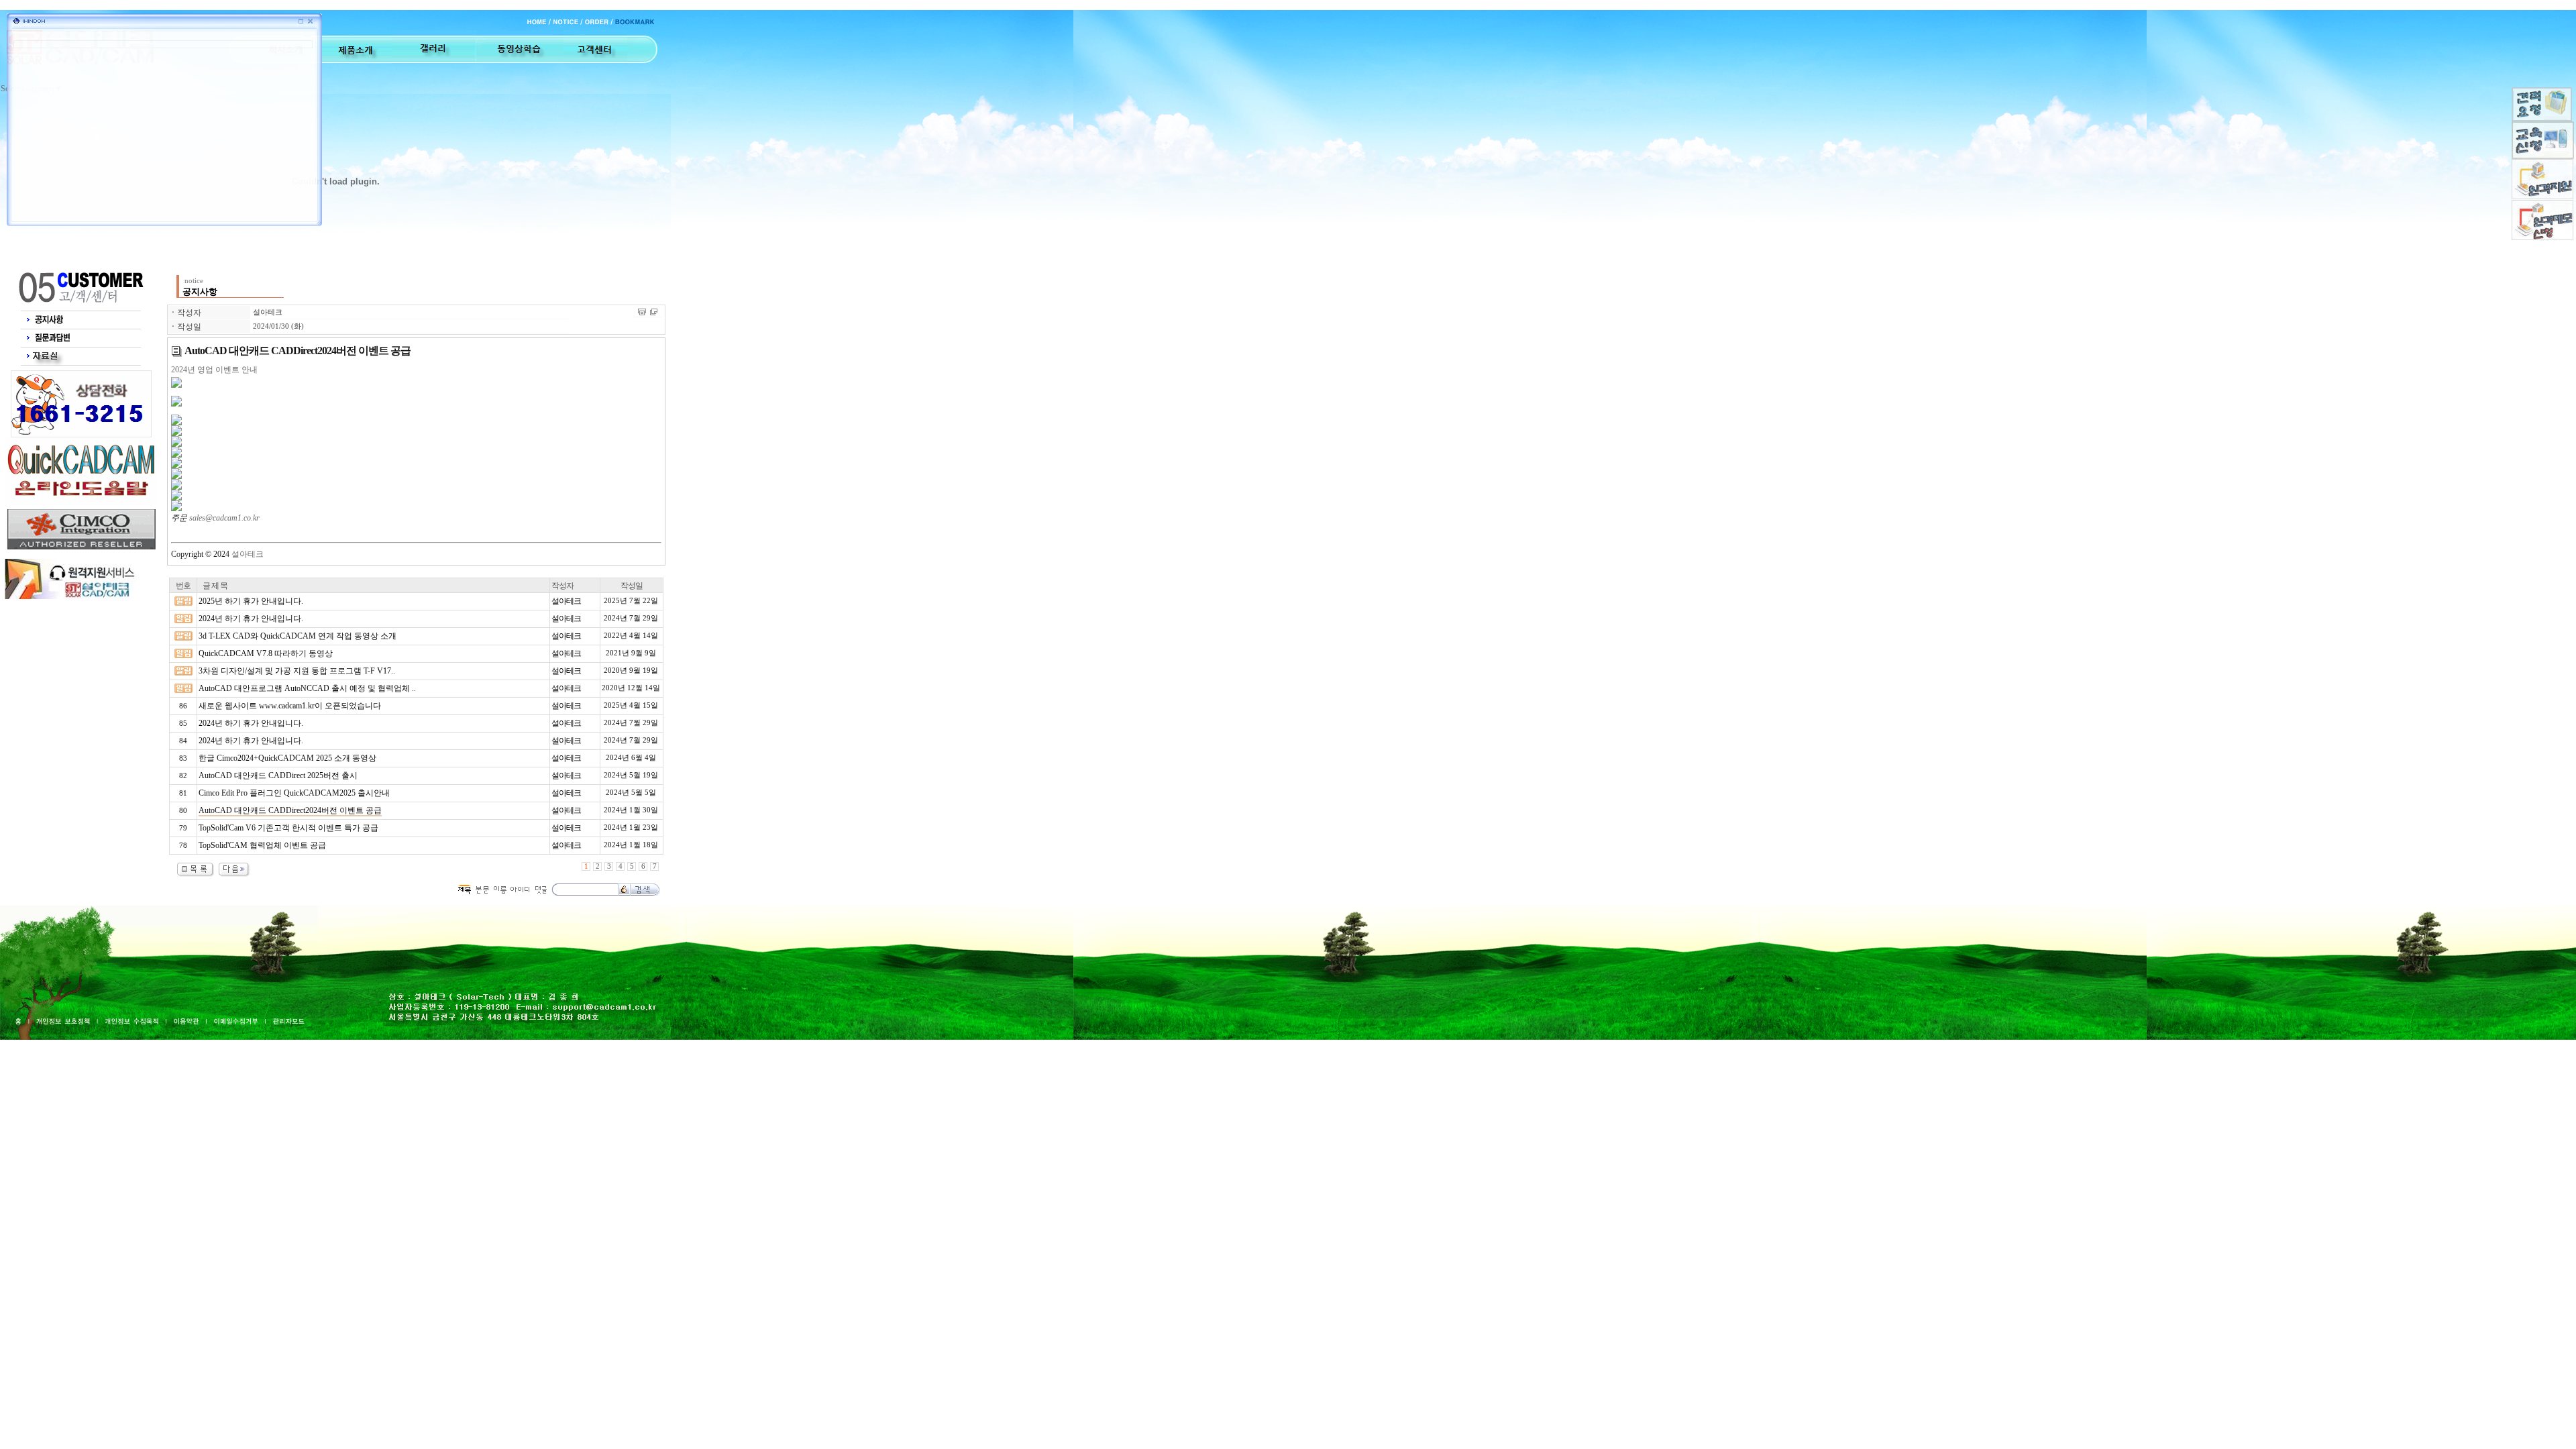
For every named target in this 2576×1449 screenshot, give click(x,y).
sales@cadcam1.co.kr (224, 518)
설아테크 (268, 312)
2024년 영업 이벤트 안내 (214, 370)
